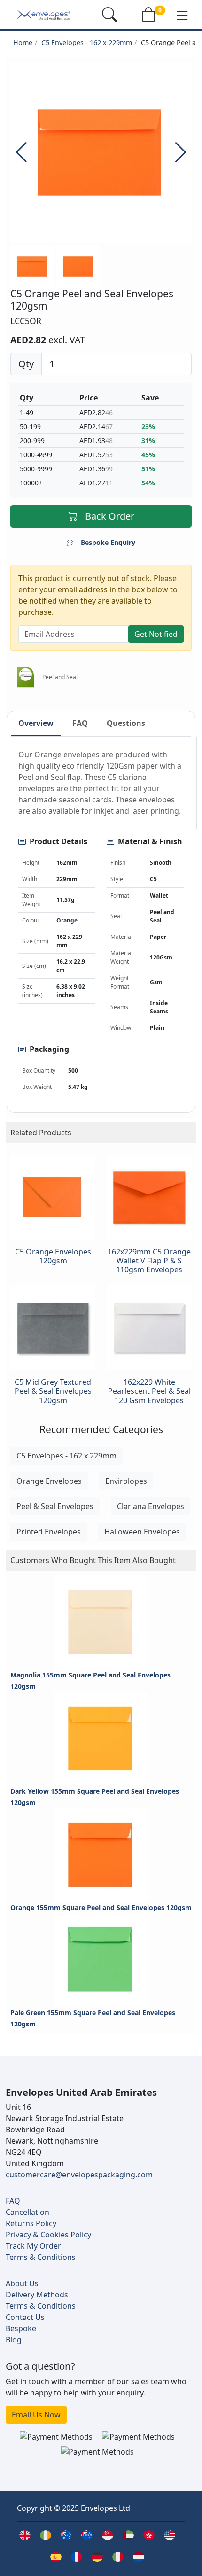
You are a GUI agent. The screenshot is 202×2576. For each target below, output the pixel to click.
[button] (182, 15)
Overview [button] (36, 723)
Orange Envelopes (49, 1481)
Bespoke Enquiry (108, 542)
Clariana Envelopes (151, 1506)
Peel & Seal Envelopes (55, 1506)
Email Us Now (36, 2415)
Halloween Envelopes (142, 1532)
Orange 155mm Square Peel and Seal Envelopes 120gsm (101, 1907)
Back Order (110, 516)
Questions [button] (126, 723)
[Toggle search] (109, 15)
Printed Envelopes (49, 1532)
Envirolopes (126, 1481)
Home (23, 42)
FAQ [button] (80, 723)
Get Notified (156, 634)
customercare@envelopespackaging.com (79, 2175)
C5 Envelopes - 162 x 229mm (87, 42)
